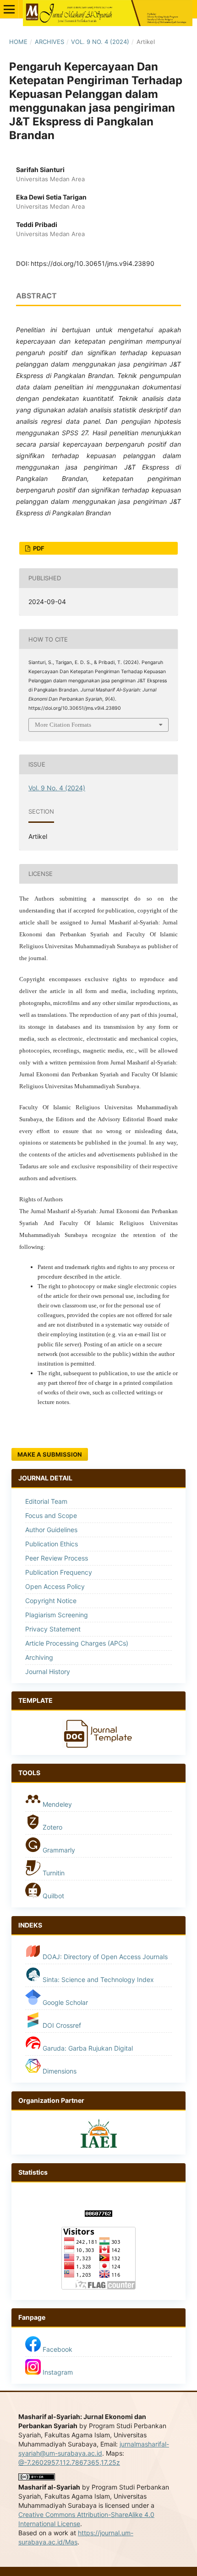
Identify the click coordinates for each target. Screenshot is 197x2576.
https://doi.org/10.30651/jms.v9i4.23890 (93, 263)
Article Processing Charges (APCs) (77, 1643)
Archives (49, 42)
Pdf (38, 548)
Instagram (57, 2372)
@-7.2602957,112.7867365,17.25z (69, 2462)
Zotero (52, 1827)
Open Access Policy (55, 1586)
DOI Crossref (62, 2025)
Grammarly (58, 1850)
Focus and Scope (51, 1515)
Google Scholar (64, 2002)
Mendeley (56, 1804)
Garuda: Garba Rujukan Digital (87, 2048)
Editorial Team (46, 1501)
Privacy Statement (53, 1629)
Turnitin (54, 1873)
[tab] (98, 1701)
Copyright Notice (51, 1601)
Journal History (48, 1671)
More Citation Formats (63, 725)
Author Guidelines (51, 1530)
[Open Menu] (9, 9)
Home (18, 42)
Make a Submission (50, 1454)
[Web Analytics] (98, 2214)
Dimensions (60, 2071)
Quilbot (52, 1896)
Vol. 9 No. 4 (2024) (100, 42)
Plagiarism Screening (57, 1615)
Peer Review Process (57, 1558)
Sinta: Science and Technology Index (97, 1979)
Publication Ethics (52, 1544)
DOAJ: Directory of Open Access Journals (104, 1957)
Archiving (39, 1657)
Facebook (57, 2349)
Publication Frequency (59, 1572)
